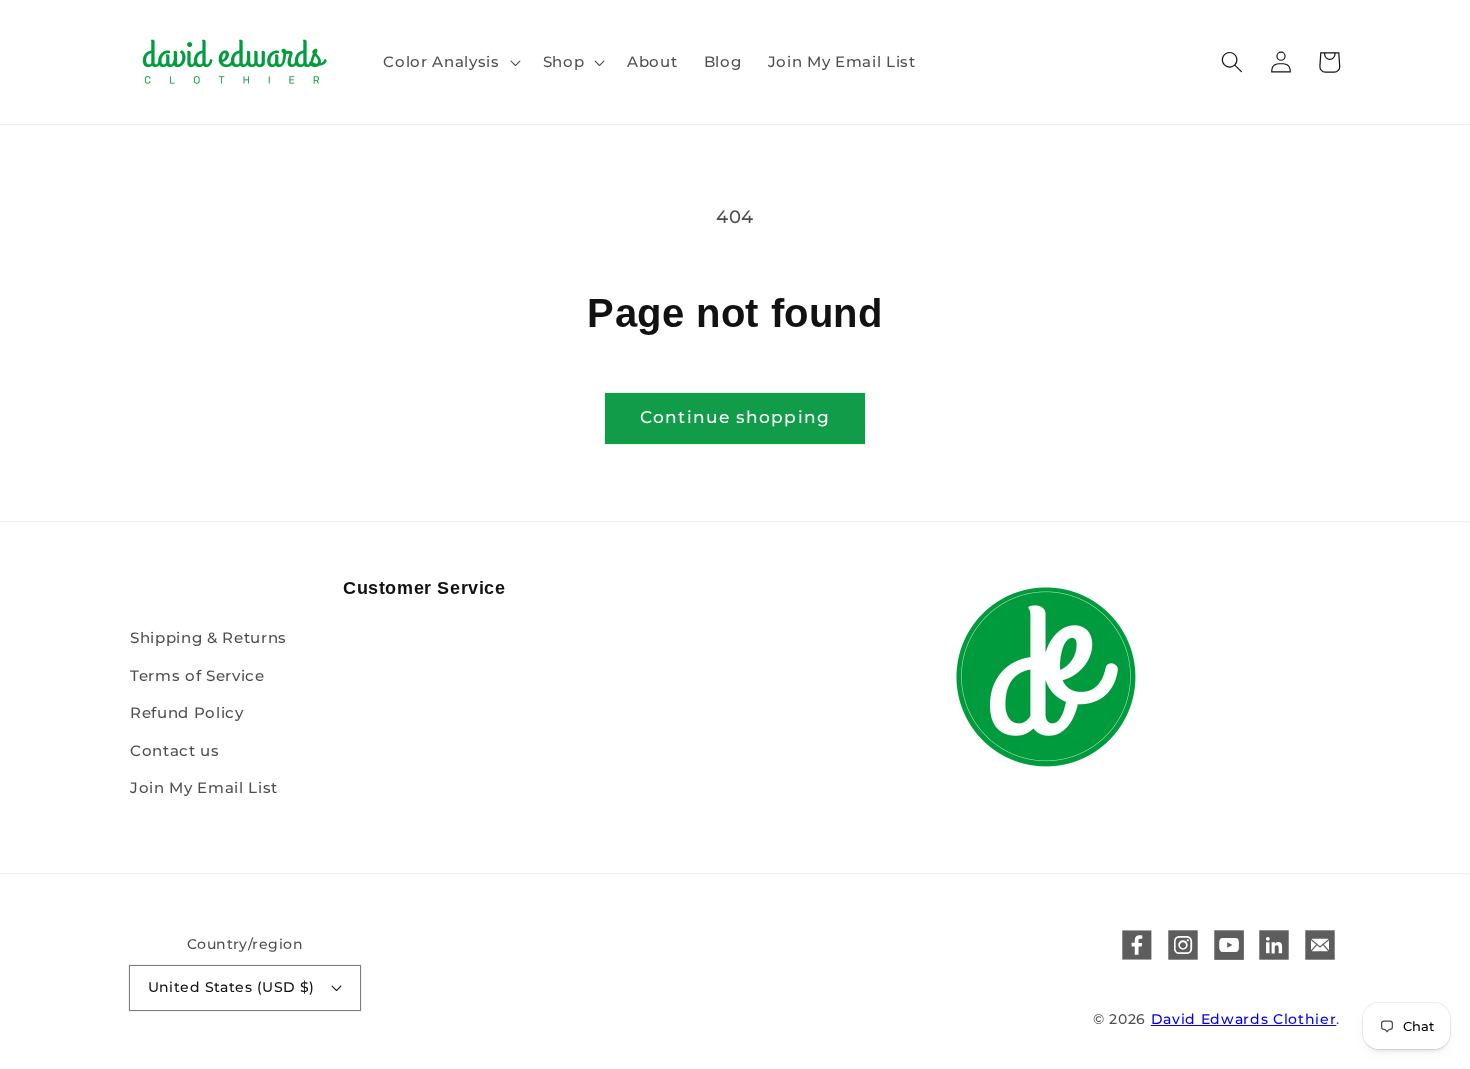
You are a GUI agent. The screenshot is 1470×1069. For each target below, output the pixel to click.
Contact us (175, 750)
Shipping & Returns (208, 637)
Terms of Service (197, 675)
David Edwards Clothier (1244, 1019)
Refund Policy (187, 712)
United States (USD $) (231, 987)
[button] (449, 62)
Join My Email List (204, 787)
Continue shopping (735, 417)
